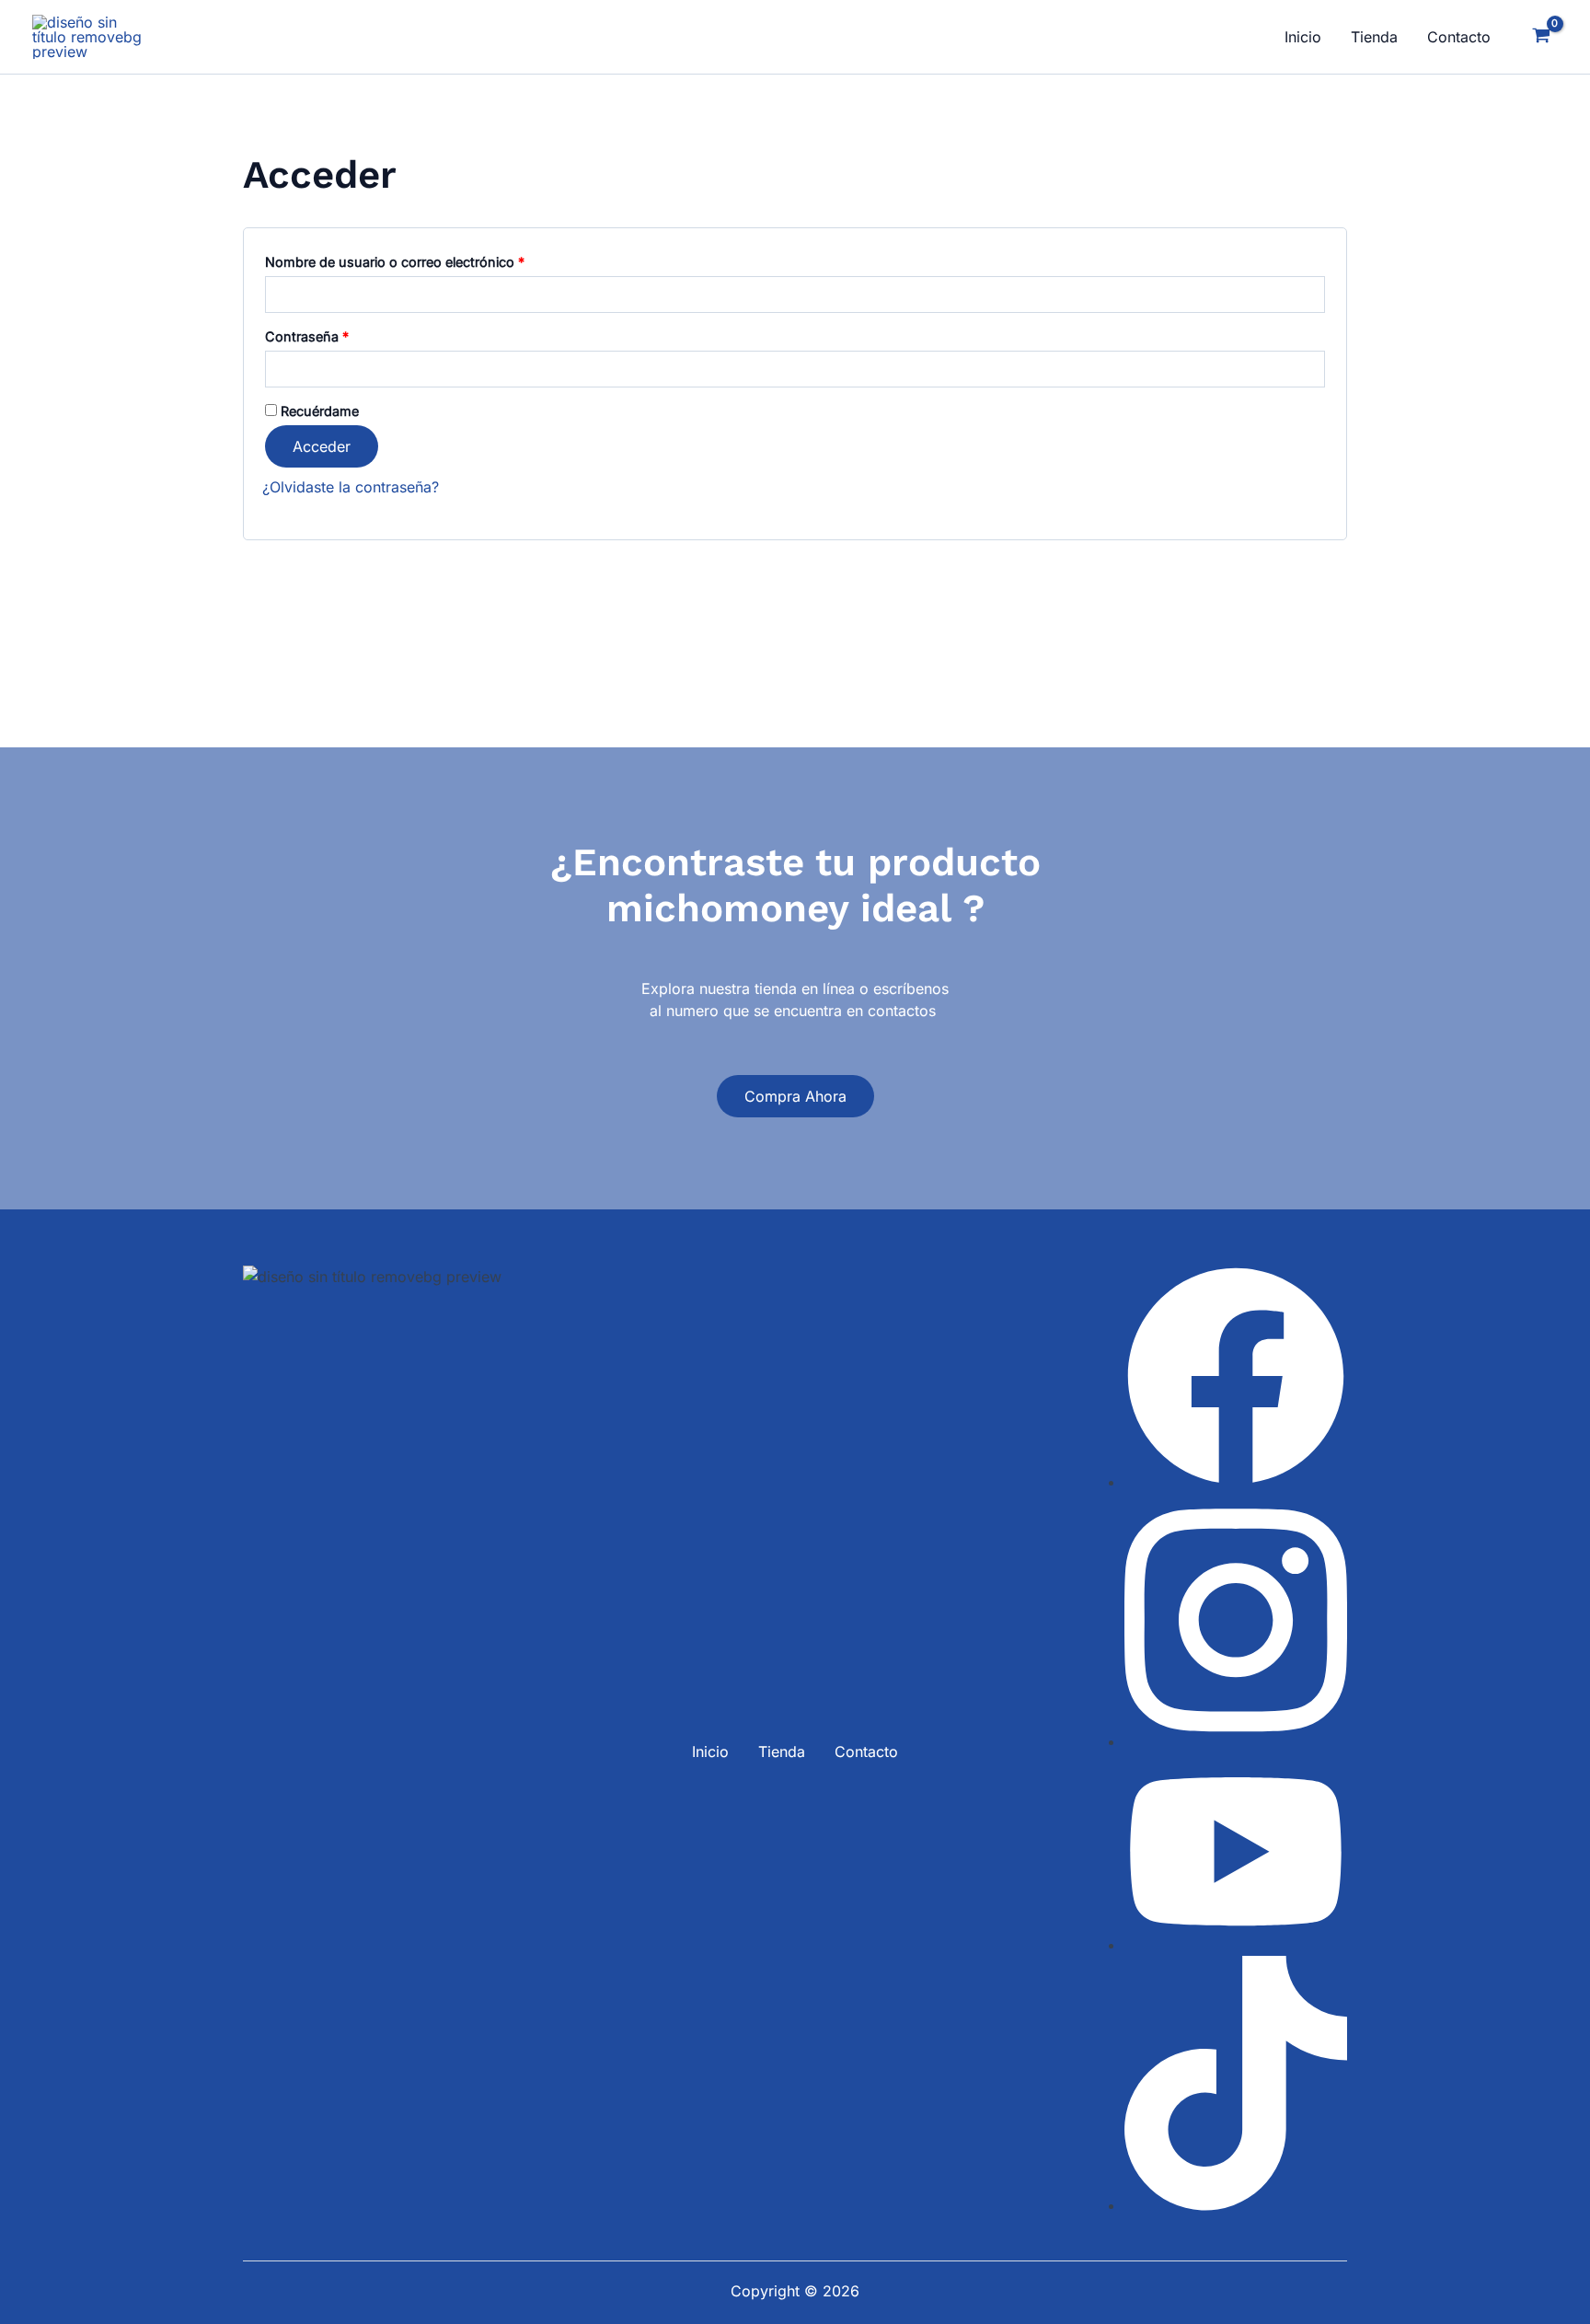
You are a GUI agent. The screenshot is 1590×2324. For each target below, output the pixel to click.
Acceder (322, 446)
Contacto (1459, 37)
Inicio (1303, 37)
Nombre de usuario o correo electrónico (428, 260)
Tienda (1374, 37)
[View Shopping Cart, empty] (1541, 37)
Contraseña (340, 334)
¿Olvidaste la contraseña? (351, 487)
